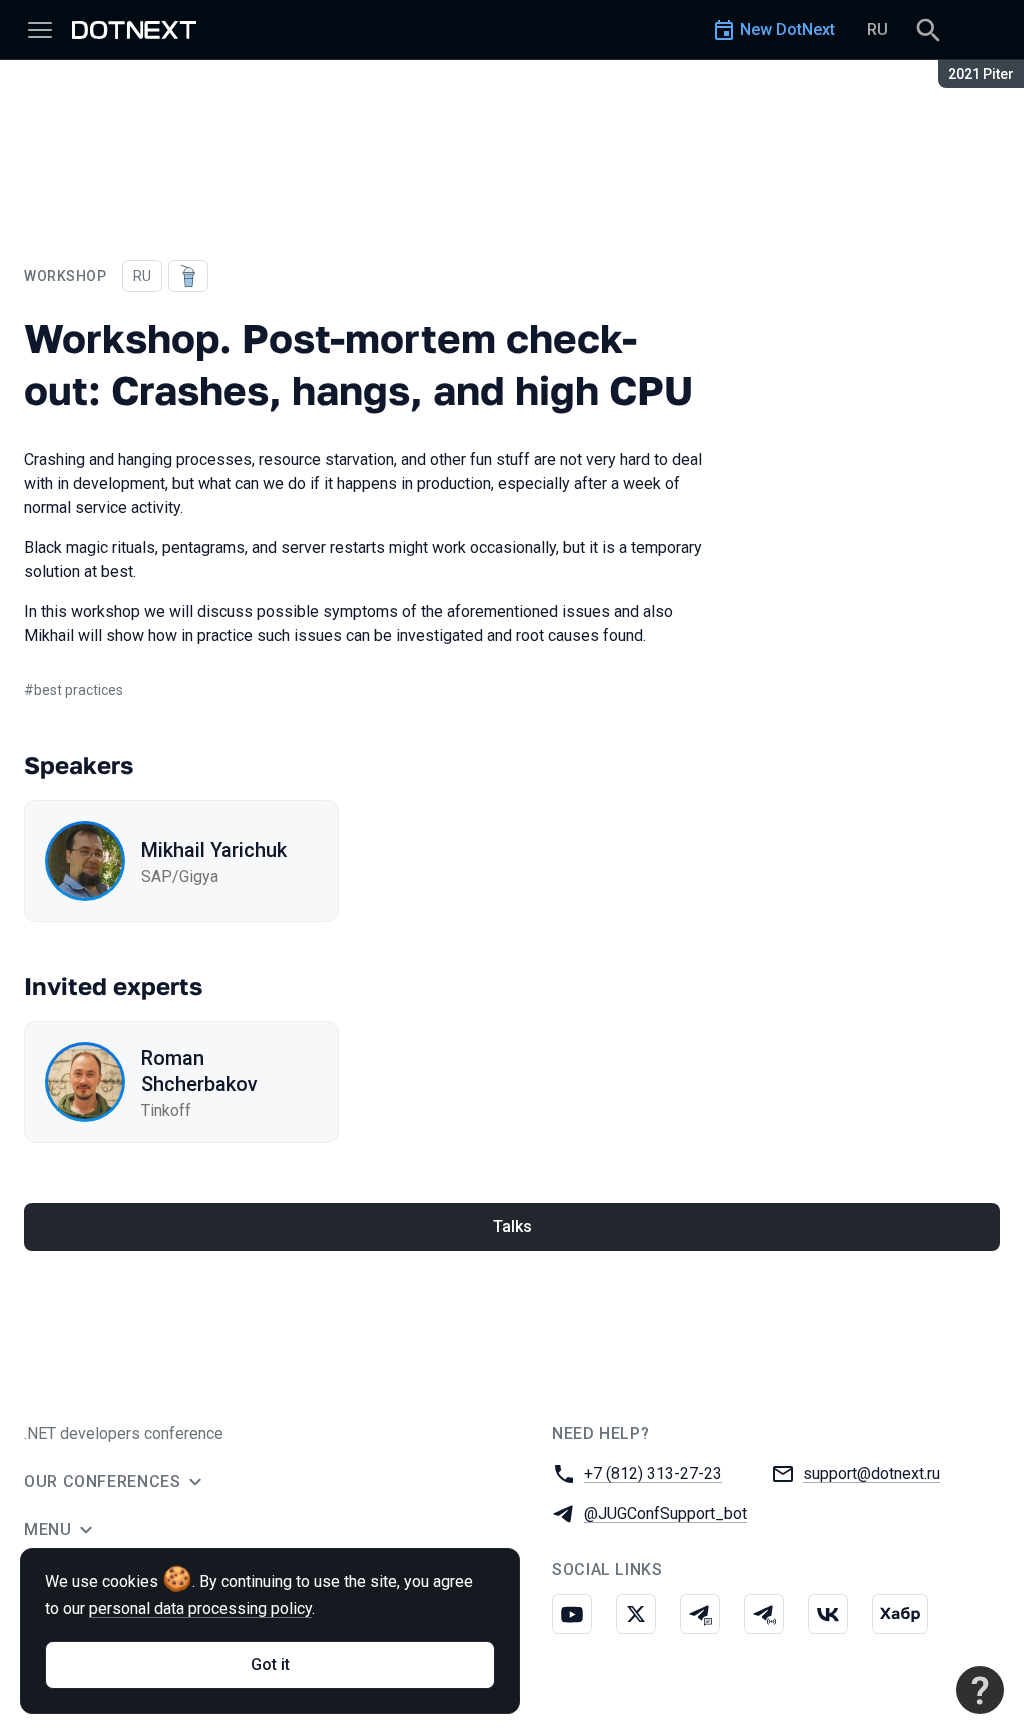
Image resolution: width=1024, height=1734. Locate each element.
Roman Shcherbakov (199, 1071)
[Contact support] (980, 1690)
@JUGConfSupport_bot (665, 1513)
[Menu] (40, 30)
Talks (512, 1226)
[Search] (928, 30)
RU (877, 29)
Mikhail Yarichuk (214, 850)
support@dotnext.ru (871, 1473)
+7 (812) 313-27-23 (653, 1473)
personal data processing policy (200, 1608)
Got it (270, 1664)
